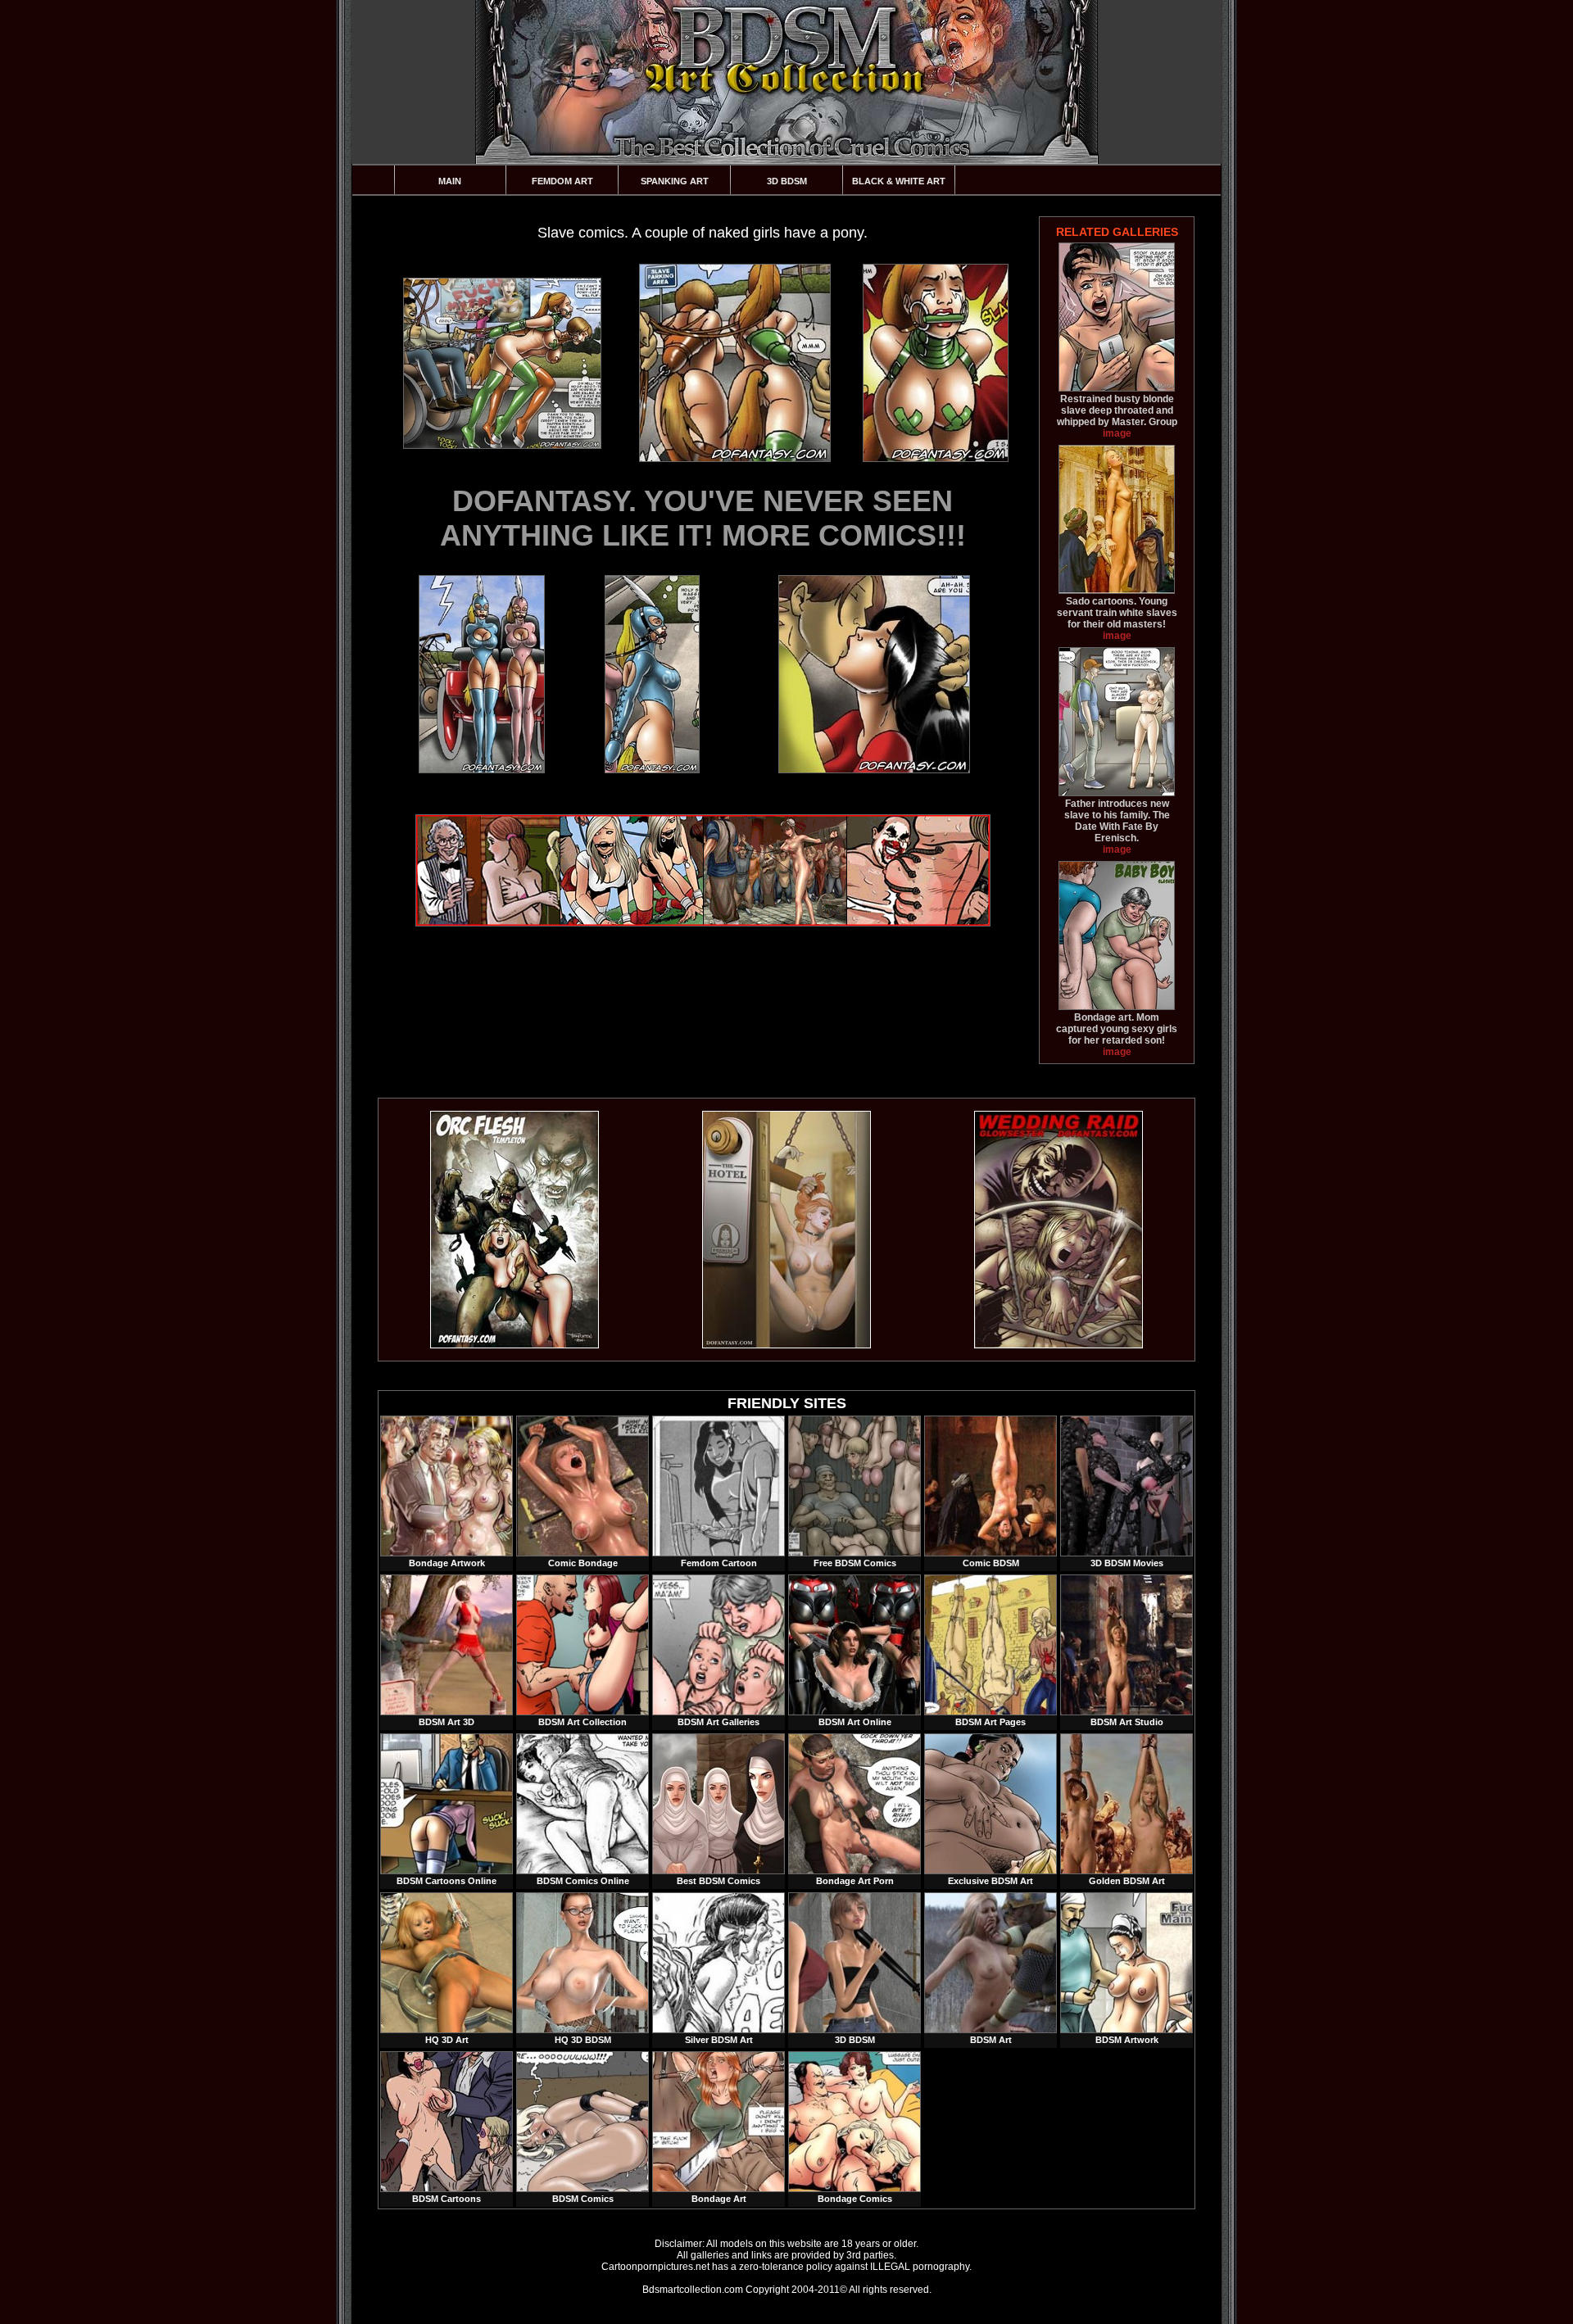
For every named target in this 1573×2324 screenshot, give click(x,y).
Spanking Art (675, 181)
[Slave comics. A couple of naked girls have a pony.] (501, 363)
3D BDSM (787, 181)
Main (450, 181)
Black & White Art (899, 181)
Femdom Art (562, 181)
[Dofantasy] (515, 1345)
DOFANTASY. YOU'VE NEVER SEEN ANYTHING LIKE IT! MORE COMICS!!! (703, 518)
